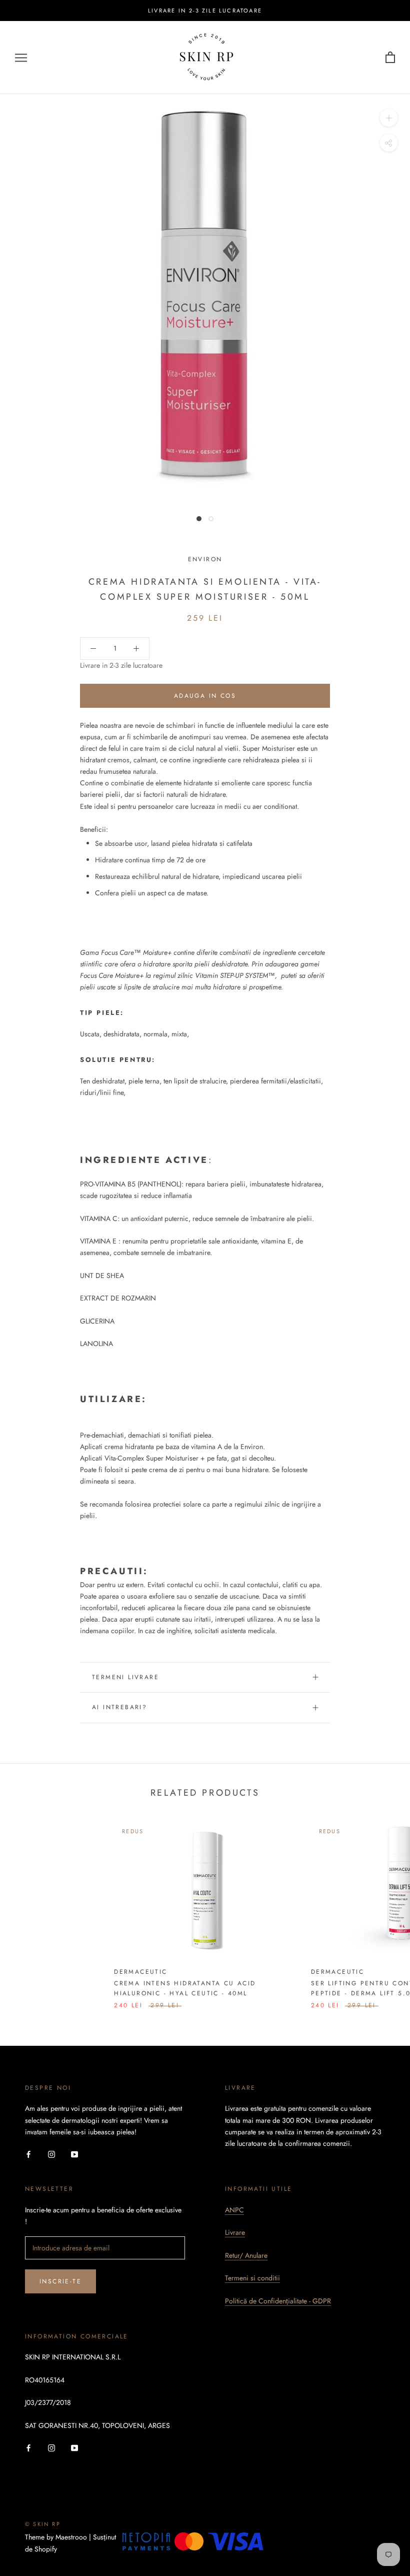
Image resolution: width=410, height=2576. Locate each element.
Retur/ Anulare (246, 2255)
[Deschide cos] (390, 58)
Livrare (235, 2232)
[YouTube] (74, 2154)
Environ (205, 559)
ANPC (234, 2210)
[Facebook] (28, 2154)
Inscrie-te (60, 2281)
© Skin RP (43, 2524)
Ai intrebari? (119, 1707)
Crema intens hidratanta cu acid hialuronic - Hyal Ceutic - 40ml (185, 1988)
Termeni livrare (125, 1677)
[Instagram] (51, 2154)
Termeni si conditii (252, 2278)
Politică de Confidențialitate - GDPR (278, 2301)
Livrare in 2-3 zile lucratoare (205, 11)
